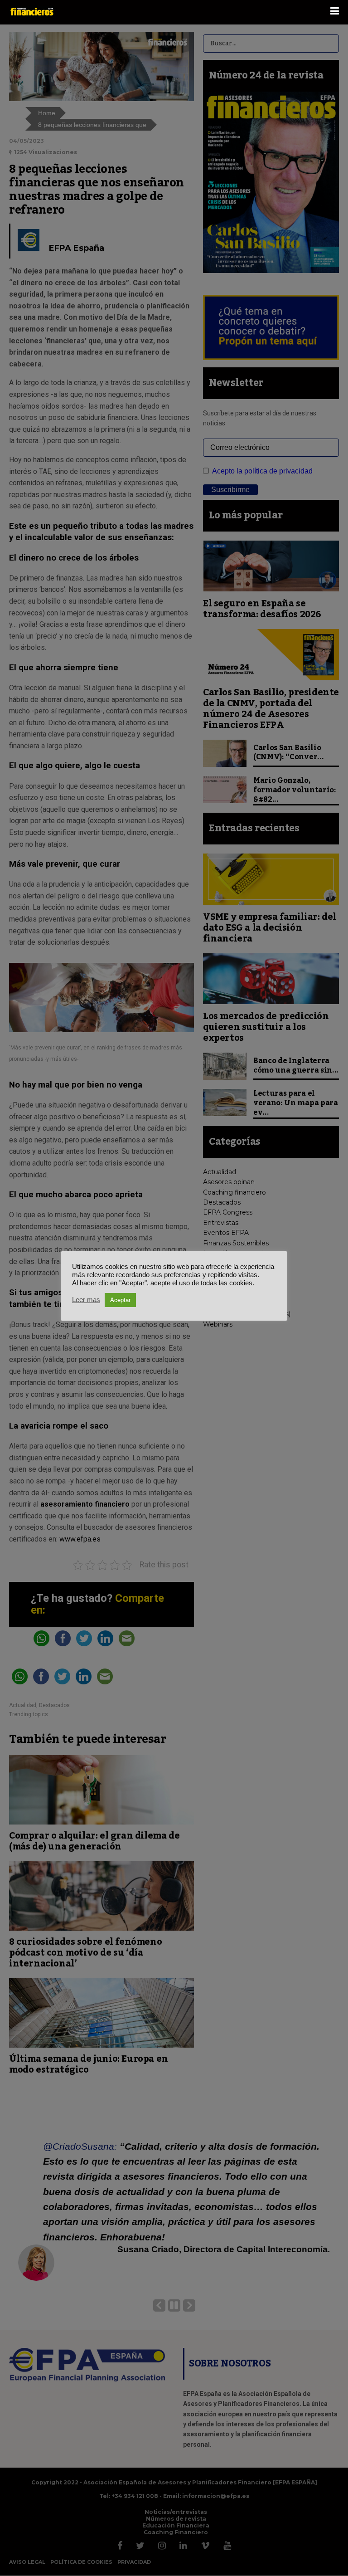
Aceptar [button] (120, 1300)
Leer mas (86, 1300)
